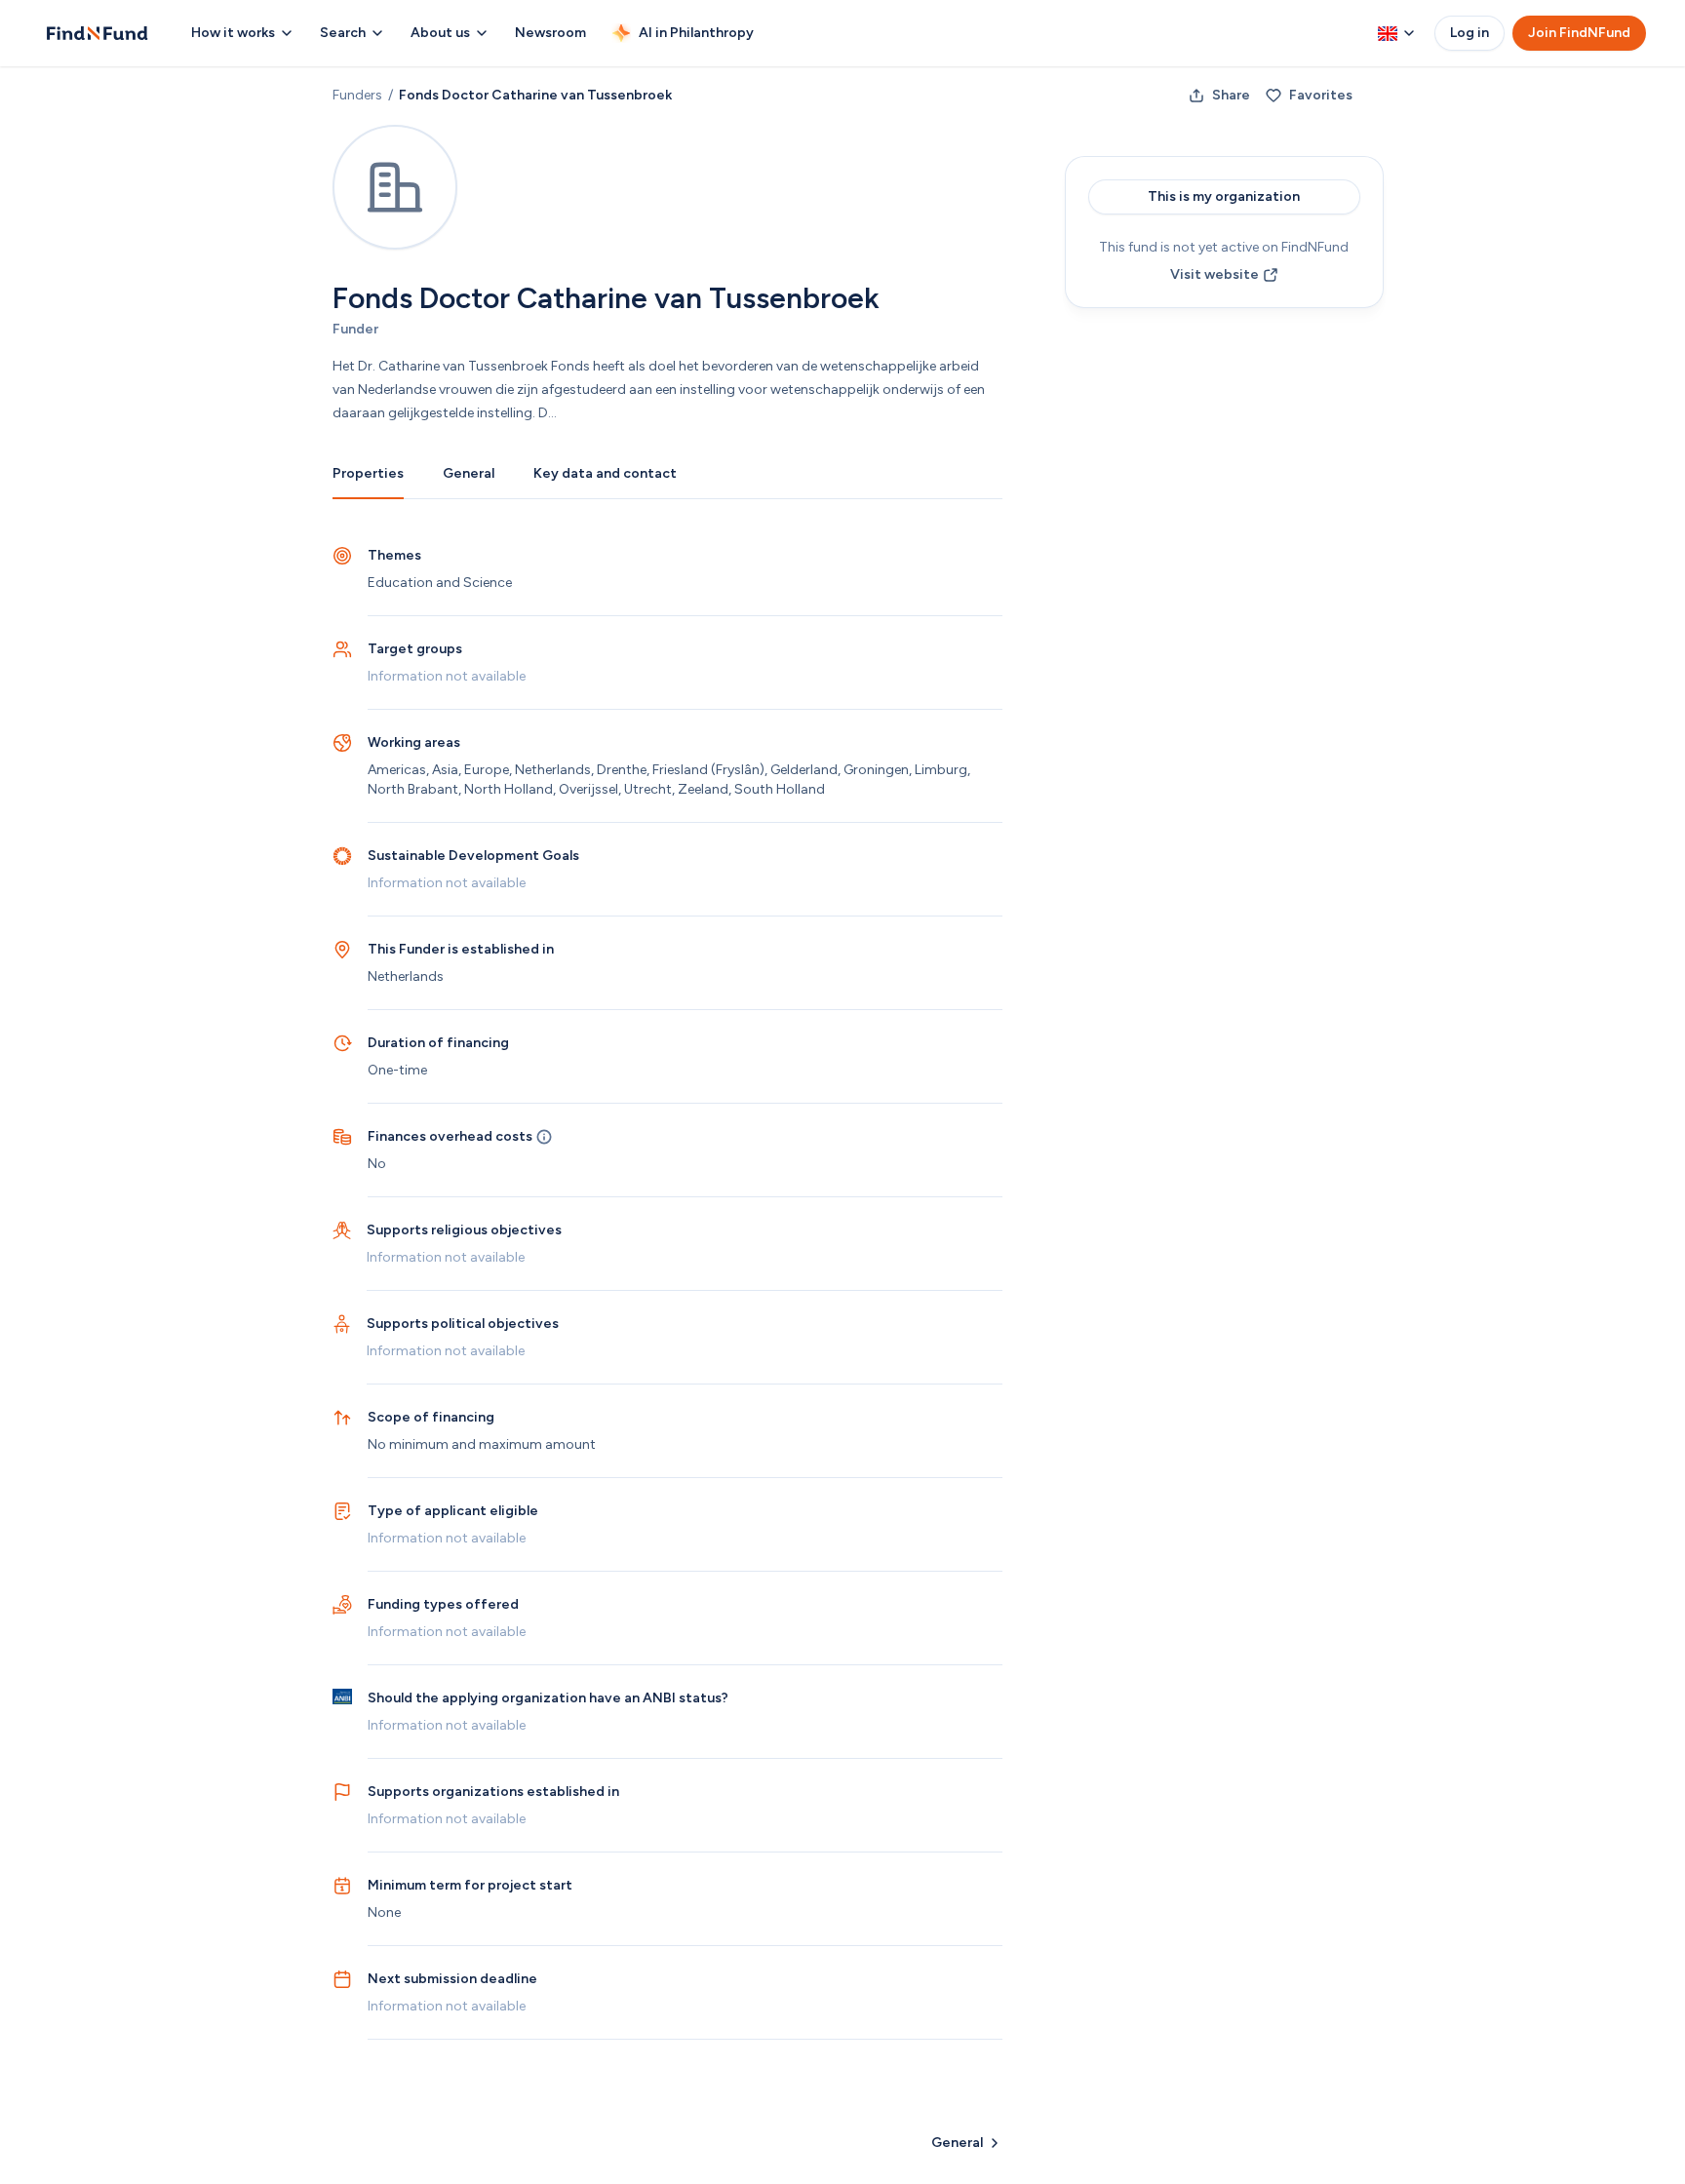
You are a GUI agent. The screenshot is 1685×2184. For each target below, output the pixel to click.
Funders (357, 95)
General (469, 473)
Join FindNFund (1579, 33)
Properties (368, 473)
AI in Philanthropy (696, 33)
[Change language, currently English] (1396, 33)
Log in (1469, 33)
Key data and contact (605, 473)
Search (343, 33)
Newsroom (550, 33)
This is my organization (1224, 196)
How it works (233, 33)
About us (440, 33)
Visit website (1215, 274)
